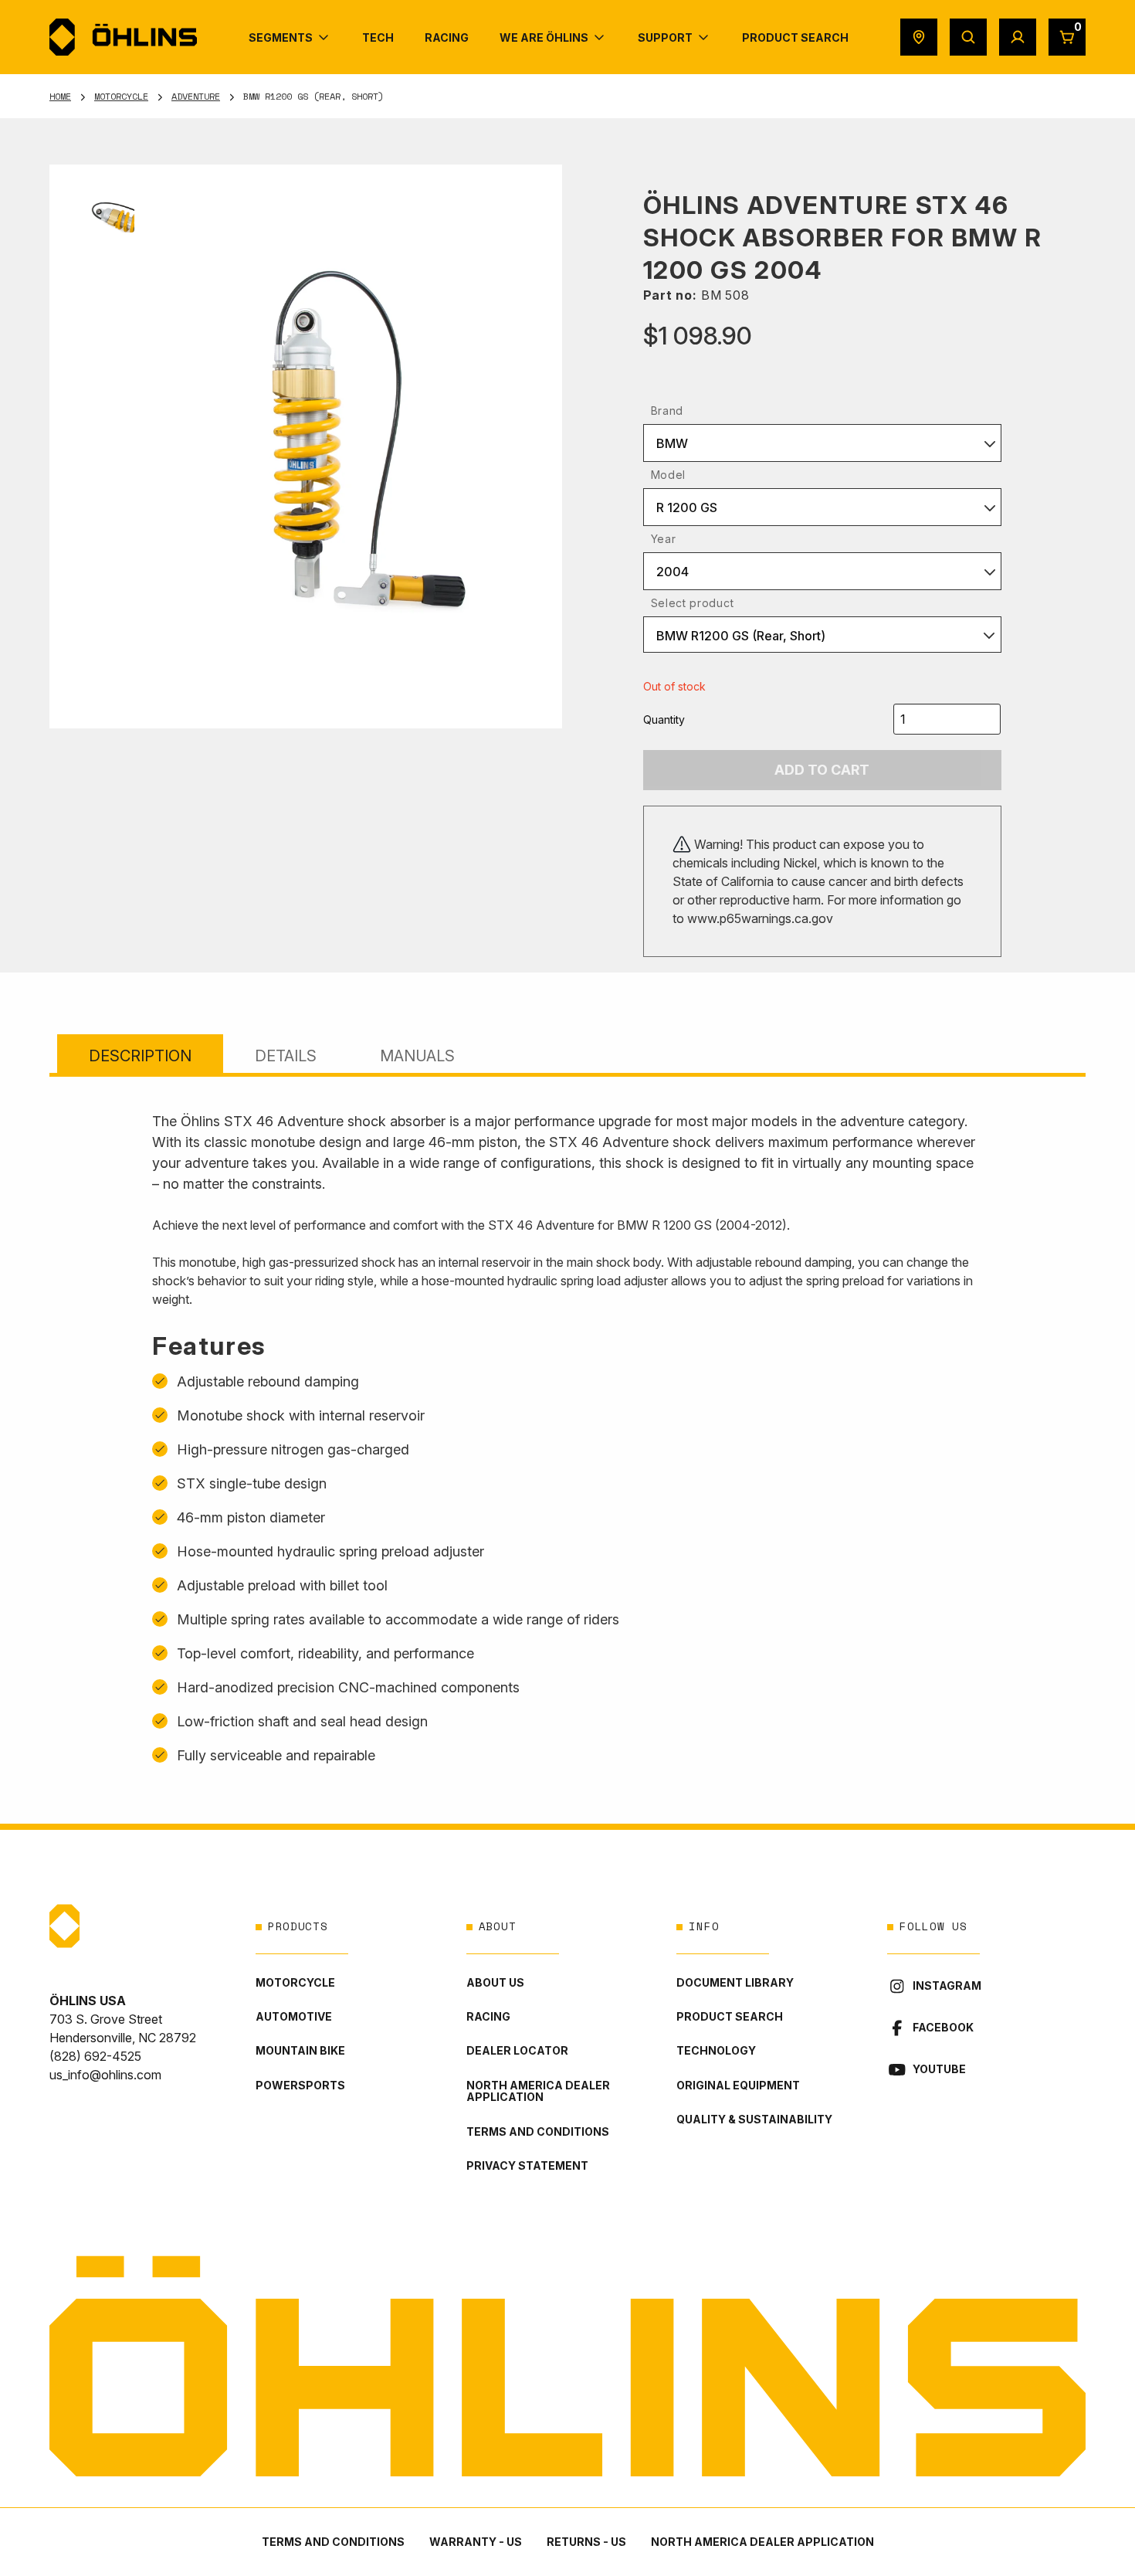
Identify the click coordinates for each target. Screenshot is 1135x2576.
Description (140, 1056)
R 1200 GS (687, 507)
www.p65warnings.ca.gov (760, 918)
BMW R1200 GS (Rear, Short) (741, 636)
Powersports (300, 2085)
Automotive (294, 2016)
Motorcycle (121, 96)
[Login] (1018, 37)
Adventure (196, 96)
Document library (735, 1982)
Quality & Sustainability (754, 2119)
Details (286, 1056)
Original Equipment (738, 2085)
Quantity (664, 720)
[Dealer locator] (919, 37)
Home (60, 96)
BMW (672, 443)
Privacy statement (527, 2165)
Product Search (730, 2016)
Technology (716, 2050)
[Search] (968, 37)
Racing (488, 2016)
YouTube (939, 2069)
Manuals (417, 1056)
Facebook (943, 2027)
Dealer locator (517, 2050)
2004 (673, 572)
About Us (495, 1982)
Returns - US (586, 2542)
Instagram (947, 1985)
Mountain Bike (300, 2050)
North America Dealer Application (538, 2091)
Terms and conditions (538, 2131)
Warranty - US (476, 2542)
